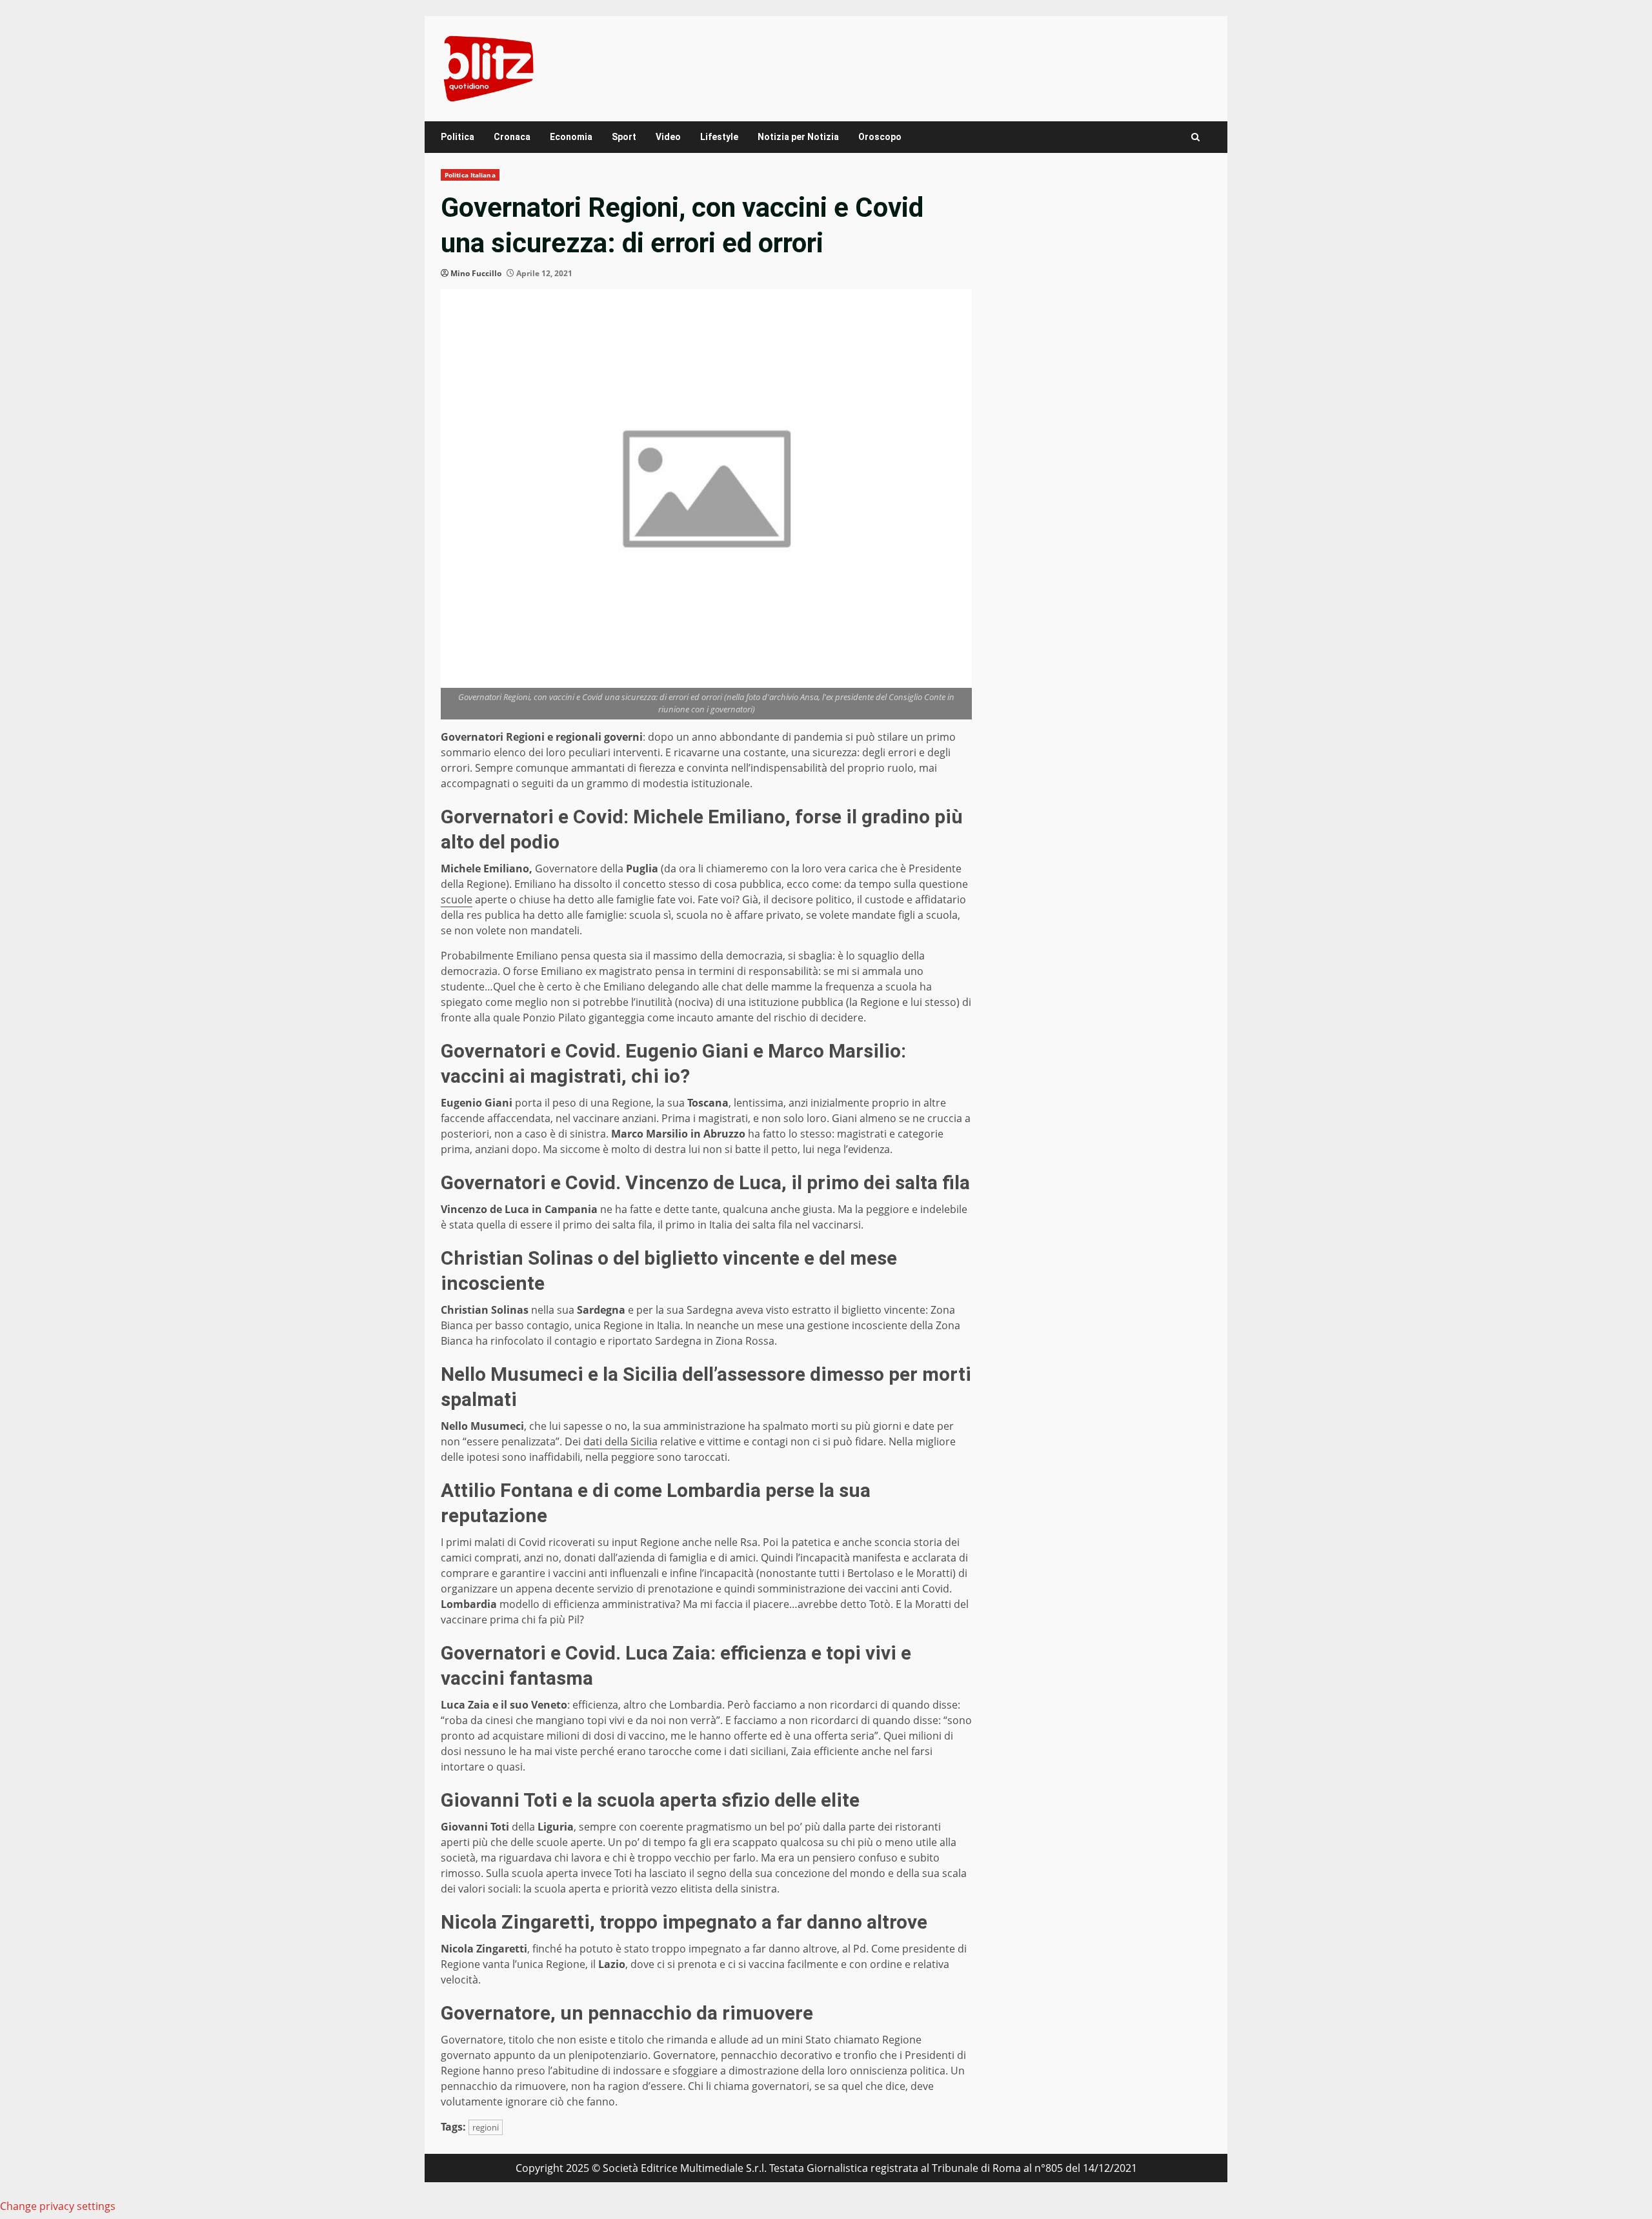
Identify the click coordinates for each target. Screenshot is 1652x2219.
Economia (571, 137)
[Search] (1195, 137)
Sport (624, 137)
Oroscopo (880, 137)
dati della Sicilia (620, 1441)
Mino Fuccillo (476, 273)
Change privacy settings (58, 2206)
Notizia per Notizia (798, 137)
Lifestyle (719, 137)
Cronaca (512, 137)
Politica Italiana (470, 175)
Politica (458, 137)
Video (668, 137)
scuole (457, 899)
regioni (486, 2127)
